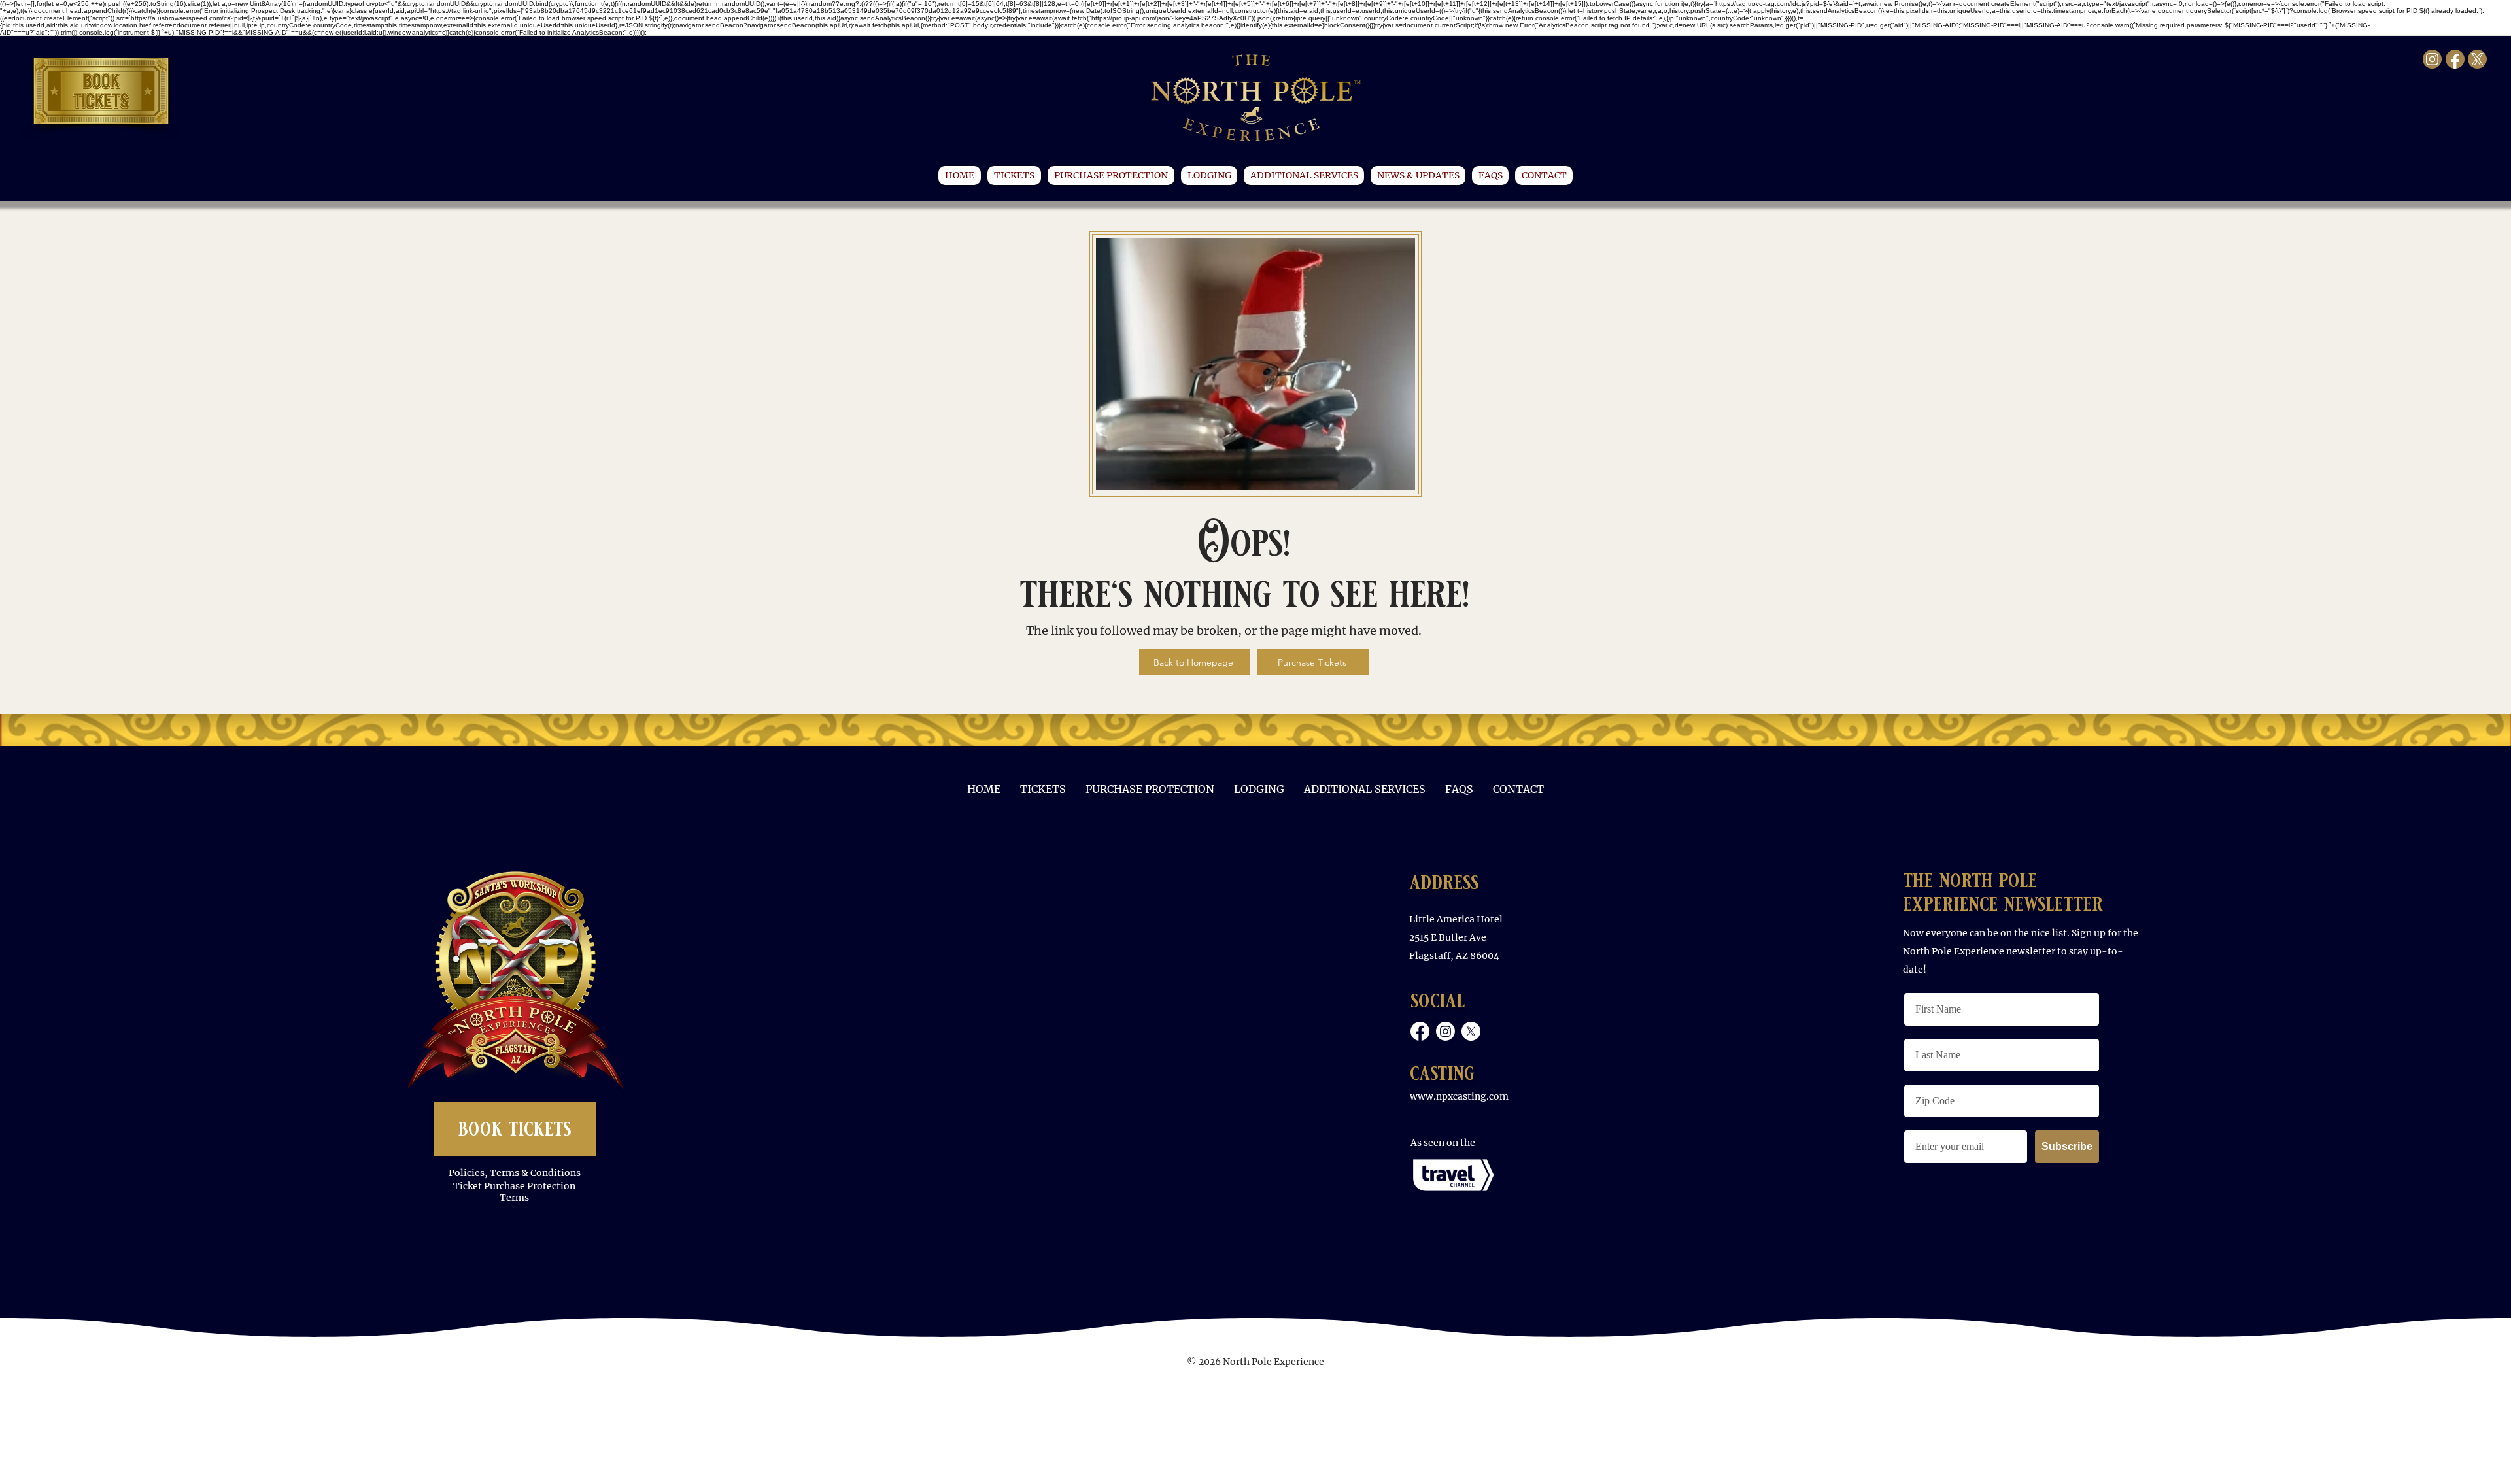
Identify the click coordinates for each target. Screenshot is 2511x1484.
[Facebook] (1420, 1031)
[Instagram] (1445, 1031)
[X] (1471, 1031)
